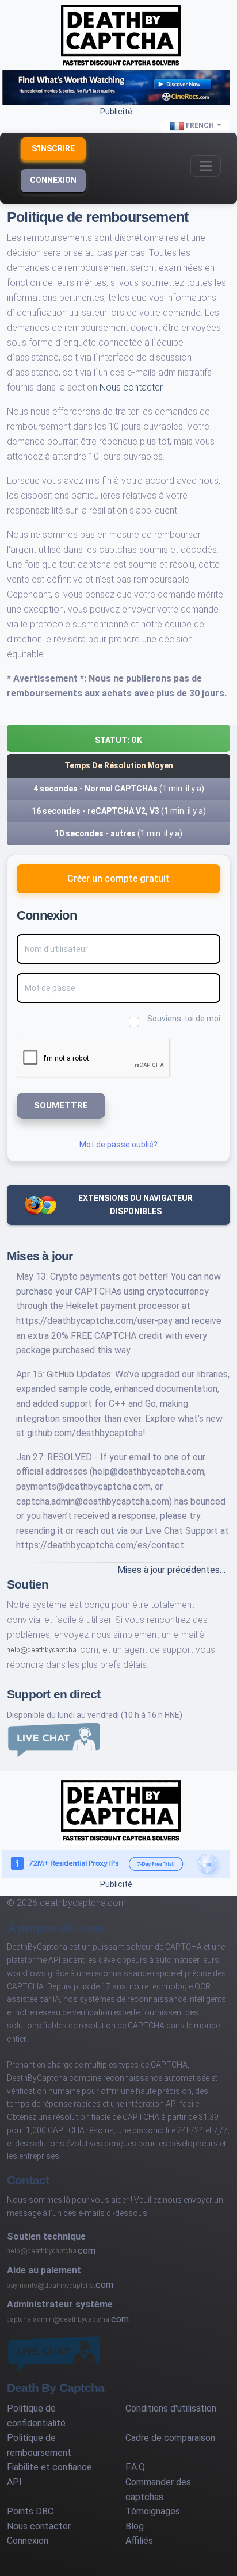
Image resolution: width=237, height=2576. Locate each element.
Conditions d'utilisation (171, 2408)
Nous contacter (131, 387)
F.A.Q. (136, 2467)
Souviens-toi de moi (184, 1019)
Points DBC (30, 2511)
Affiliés (139, 2541)
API (14, 2482)
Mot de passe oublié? (118, 1145)
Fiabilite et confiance (49, 2467)
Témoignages (153, 2511)
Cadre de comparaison (170, 2438)
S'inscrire (53, 148)
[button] (118, 738)
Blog (135, 2526)
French (200, 125)
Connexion (53, 180)
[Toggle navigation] (206, 166)
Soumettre (61, 1105)
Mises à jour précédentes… (171, 1570)
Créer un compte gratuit (118, 879)
